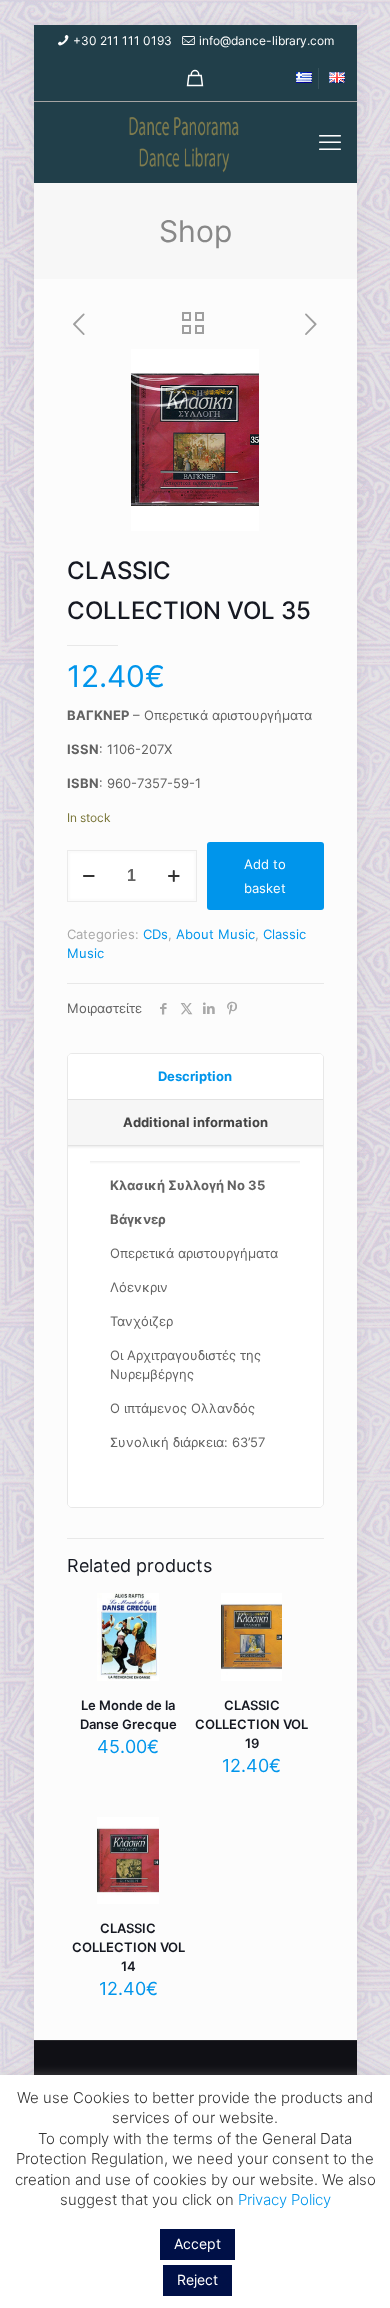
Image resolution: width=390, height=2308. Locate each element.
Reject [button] (197, 2279)
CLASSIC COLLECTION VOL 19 (251, 1724)
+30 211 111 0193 (122, 40)
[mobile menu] (330, 142)
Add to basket (265, 876)
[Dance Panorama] (195, 142)
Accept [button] (197, 2243)
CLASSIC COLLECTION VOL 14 (128, 1947)
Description (195, 1076)
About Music (215, 934)
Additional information (195, 1122)
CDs (155, 934)
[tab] (195, 1077)
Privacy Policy (284, 2199)
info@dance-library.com (266, 40)
